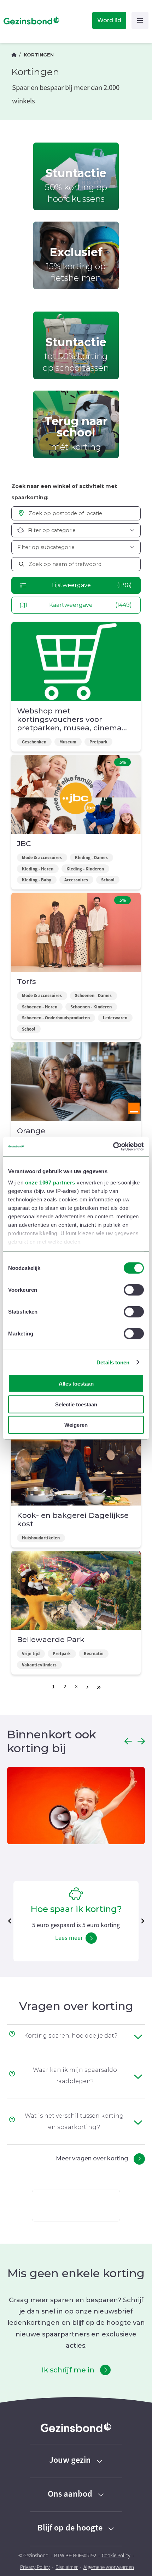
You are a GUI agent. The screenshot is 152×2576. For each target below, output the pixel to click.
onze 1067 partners (50, 1182)
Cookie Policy (116, 2556)
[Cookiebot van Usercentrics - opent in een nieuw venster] (113, 1146)
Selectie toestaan (76, 1404)
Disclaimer (67, 2567)
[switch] (134, 1290)
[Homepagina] (30, 20)
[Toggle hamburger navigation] (140, 20)
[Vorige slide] (10, 1921)
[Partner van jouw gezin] (14, 55)
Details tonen (113, 1362)
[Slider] (76, 1807)
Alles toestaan (76, 1384)
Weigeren (76, 1425)
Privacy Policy (35, 2567)
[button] (128, 1741)
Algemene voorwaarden (109, 2567)
